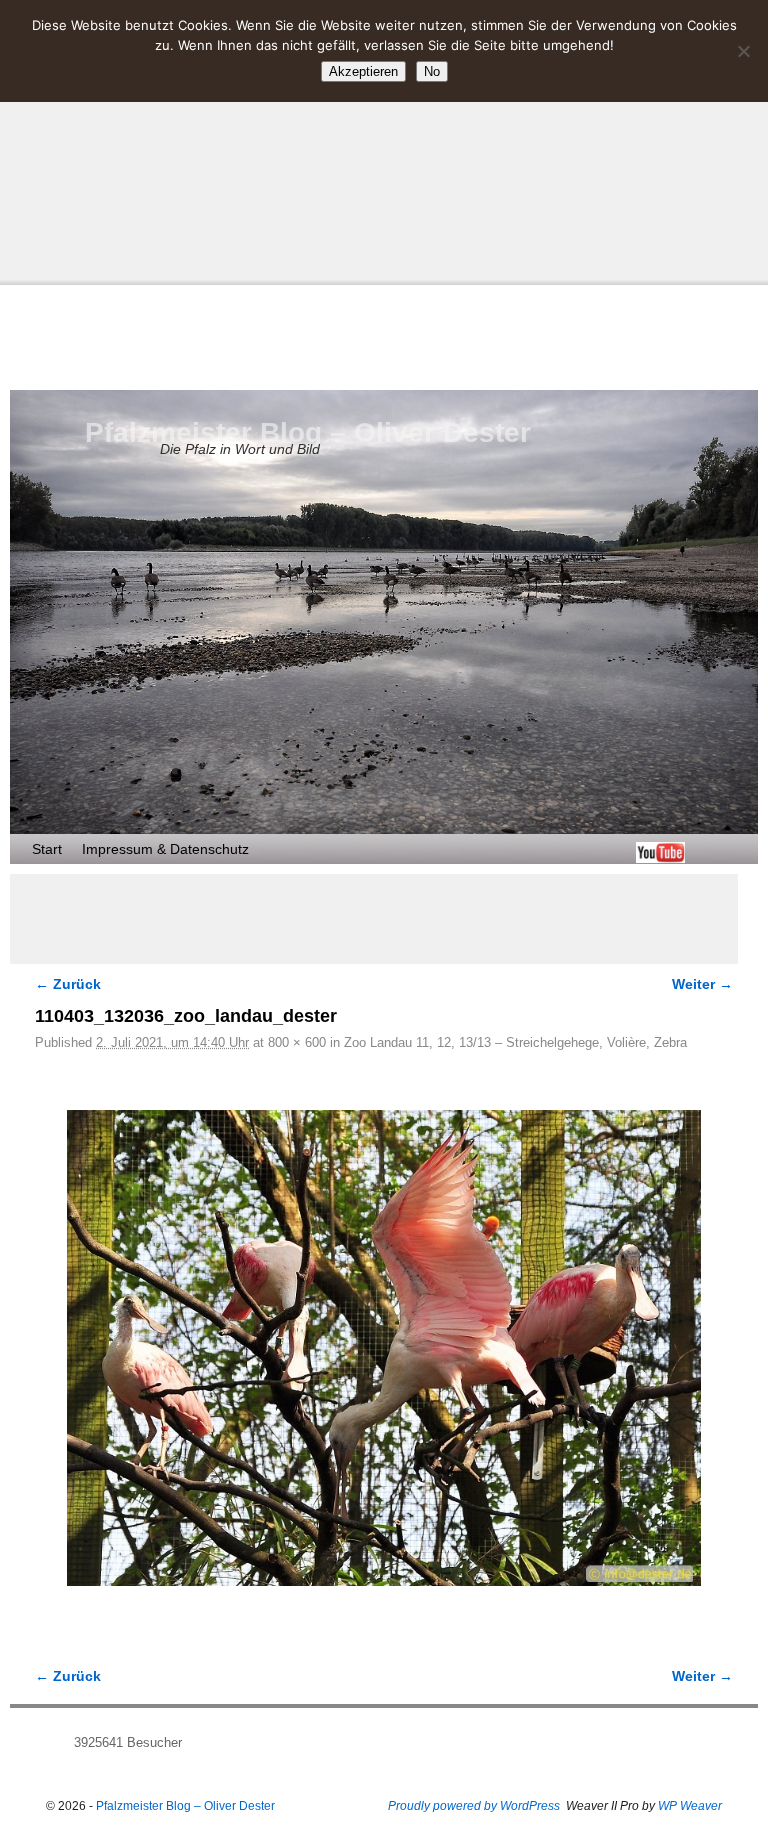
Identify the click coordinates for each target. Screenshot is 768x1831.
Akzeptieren (363, 71)
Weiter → (702, 984)
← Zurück (68, 984)
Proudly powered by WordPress (474, 1806)
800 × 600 (297, 1042)
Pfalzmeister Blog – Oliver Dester (308, 432)
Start (47, 849)
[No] (743, 51)
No (432, 71)
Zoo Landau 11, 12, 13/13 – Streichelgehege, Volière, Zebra (515, 1042)
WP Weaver (690, 1806)
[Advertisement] (384, 140)
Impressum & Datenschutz (165, 849)
